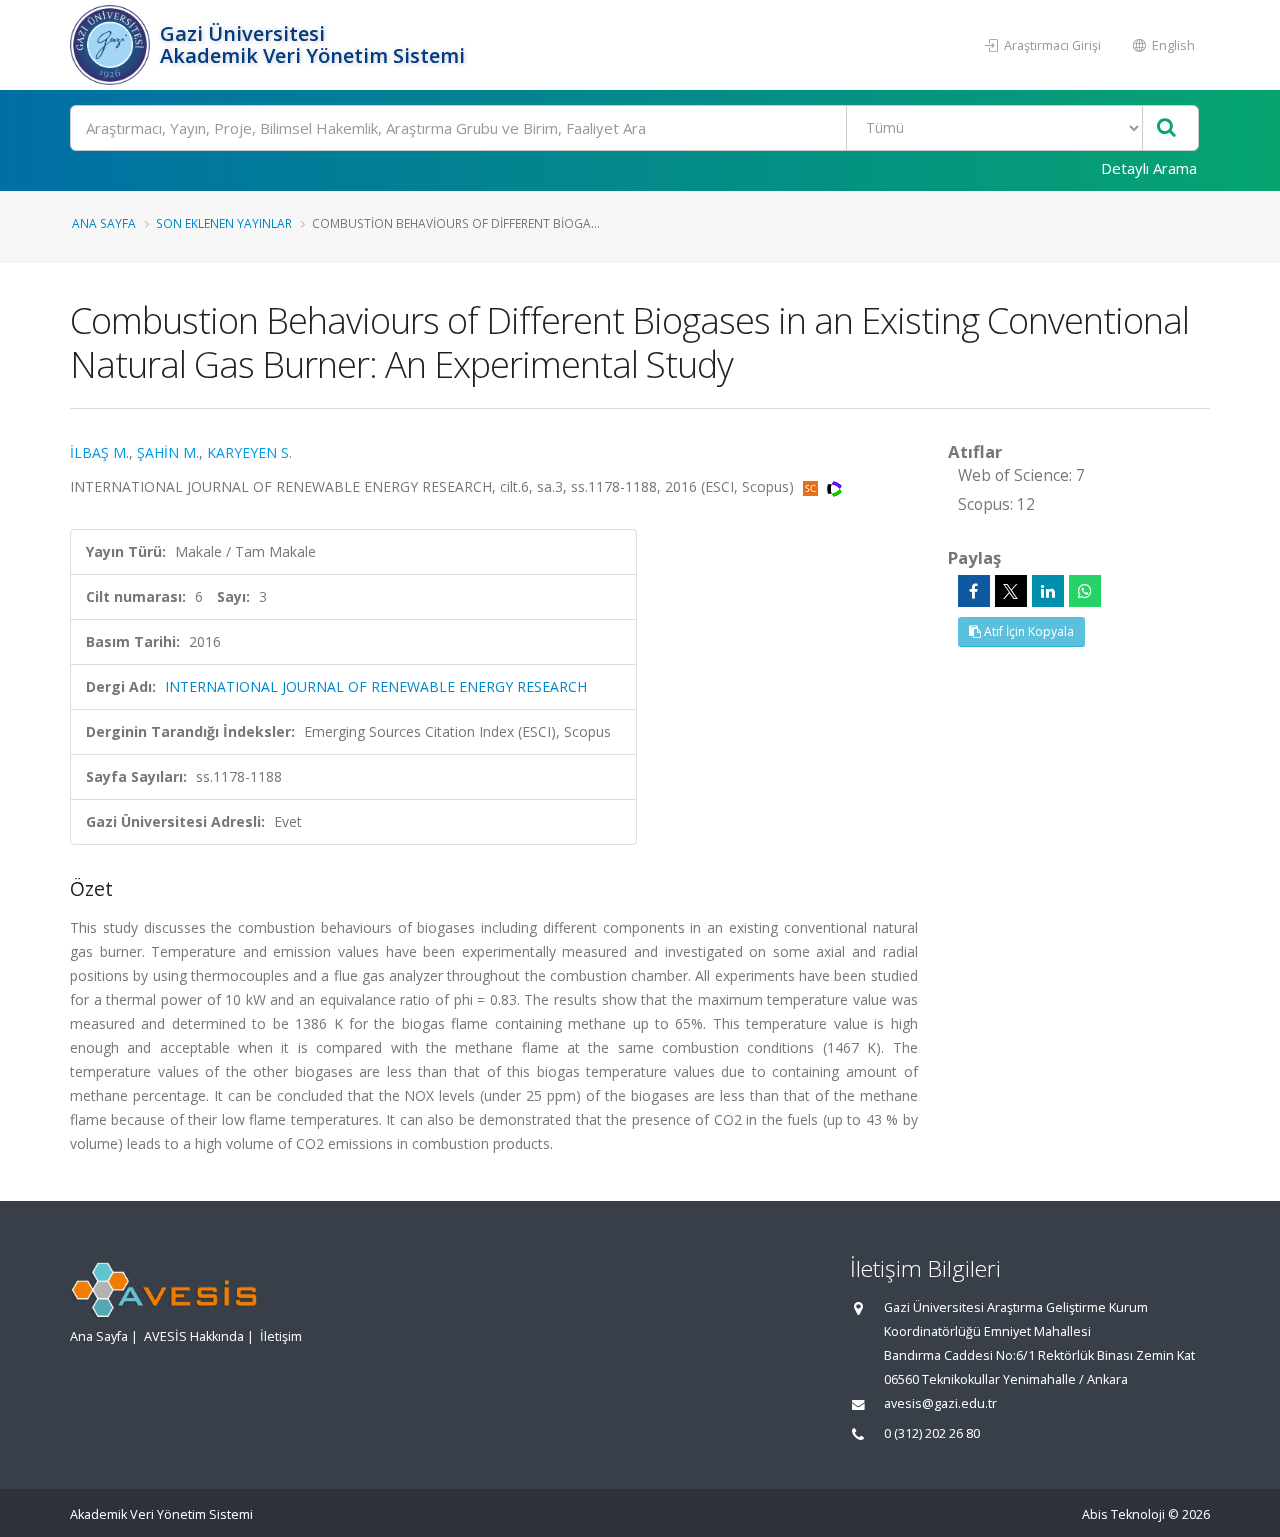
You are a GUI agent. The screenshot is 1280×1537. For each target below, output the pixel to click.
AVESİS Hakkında (194, 1336)
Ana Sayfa (104, 223)
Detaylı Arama (1149, 168)
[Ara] (1166, 128)
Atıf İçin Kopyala (1027, 631)
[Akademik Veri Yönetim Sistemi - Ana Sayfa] (112, 45)
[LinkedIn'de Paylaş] (1048, 591)
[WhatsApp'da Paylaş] (1085, 591)
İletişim (281, 1336)
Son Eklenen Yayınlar (224, 223)
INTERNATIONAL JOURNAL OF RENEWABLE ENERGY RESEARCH (376, 686)
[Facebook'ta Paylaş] (974, 591)
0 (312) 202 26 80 (932, 1433)
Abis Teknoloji (1123, 1514)
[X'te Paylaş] (1011, 591)
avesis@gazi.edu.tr (940, 1403)
